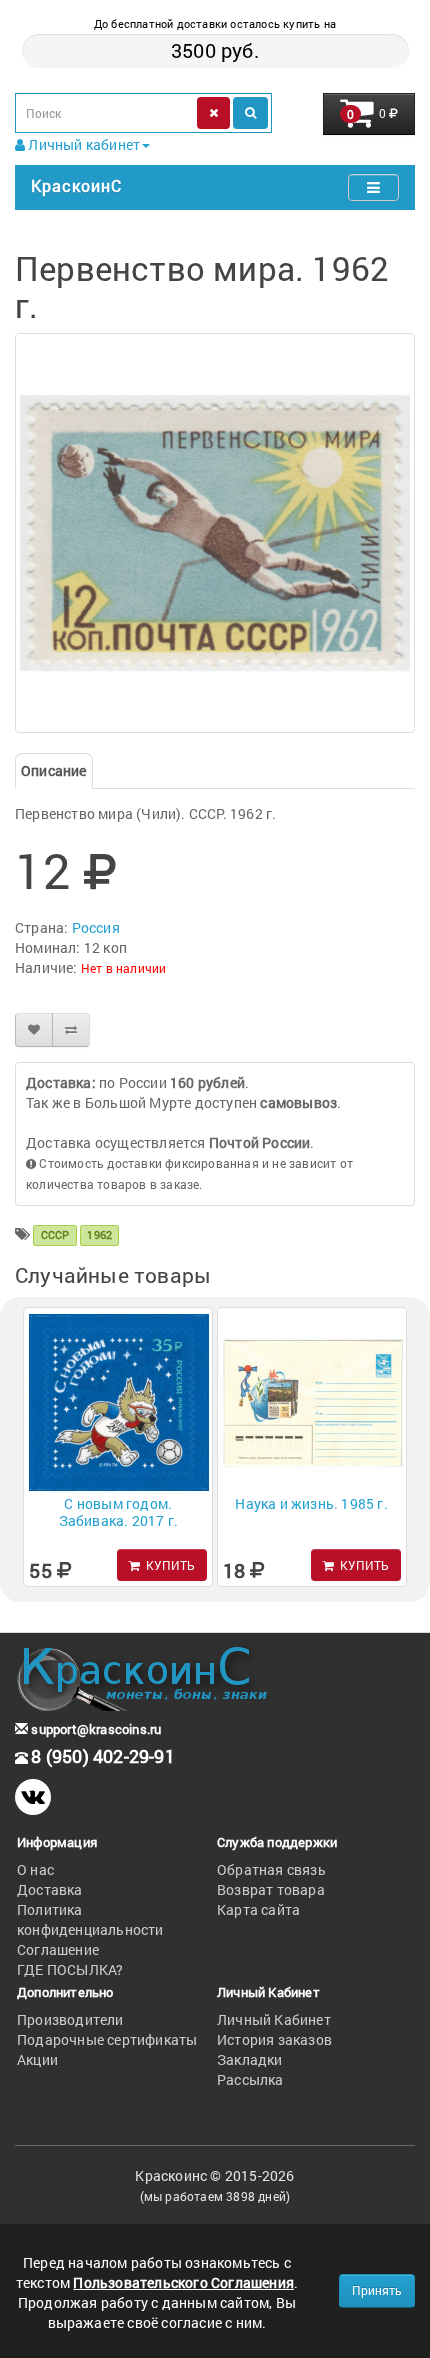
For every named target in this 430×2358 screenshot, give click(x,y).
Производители (70, 2019)
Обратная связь (271, 1869)
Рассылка (250, 2079)
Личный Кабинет (274, 2019)
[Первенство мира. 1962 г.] (215, 533)
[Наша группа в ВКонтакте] (33, 1797)
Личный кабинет (82, 144)
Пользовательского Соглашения (183, 2282)
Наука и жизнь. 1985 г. (311, 1503)
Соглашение (58, 1949)
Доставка (50, 1889)
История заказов (274, 2039)
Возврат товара (271, 1889)
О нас (35, 1869)
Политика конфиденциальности (90, 1919)
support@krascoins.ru (94, 1729)
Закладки (250, 2059)
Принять (377, 2290)
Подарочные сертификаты (107, 2039)
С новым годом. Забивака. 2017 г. (118, 1512)
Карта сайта (258, 1909)
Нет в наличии (124, 968)
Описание (54, 770)
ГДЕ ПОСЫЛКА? (70, 1969)
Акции (37, 2059)
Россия (96, 927)
